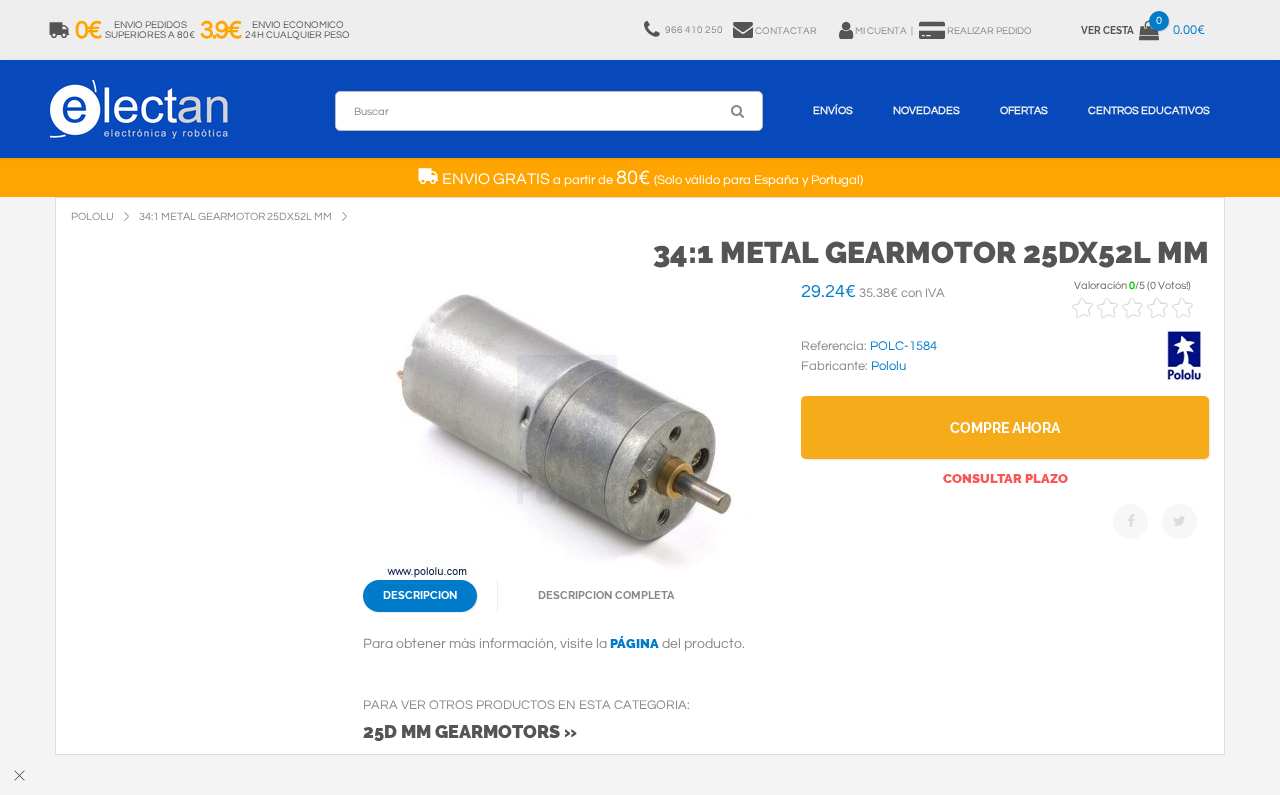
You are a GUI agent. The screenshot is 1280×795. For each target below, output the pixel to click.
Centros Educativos (1149, 110)
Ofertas (1024, 110)
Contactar (786, 31)
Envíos (833, 110)
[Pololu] (1184, 377)
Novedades (926, 110)
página (634, 643)
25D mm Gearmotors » (470, 731)
